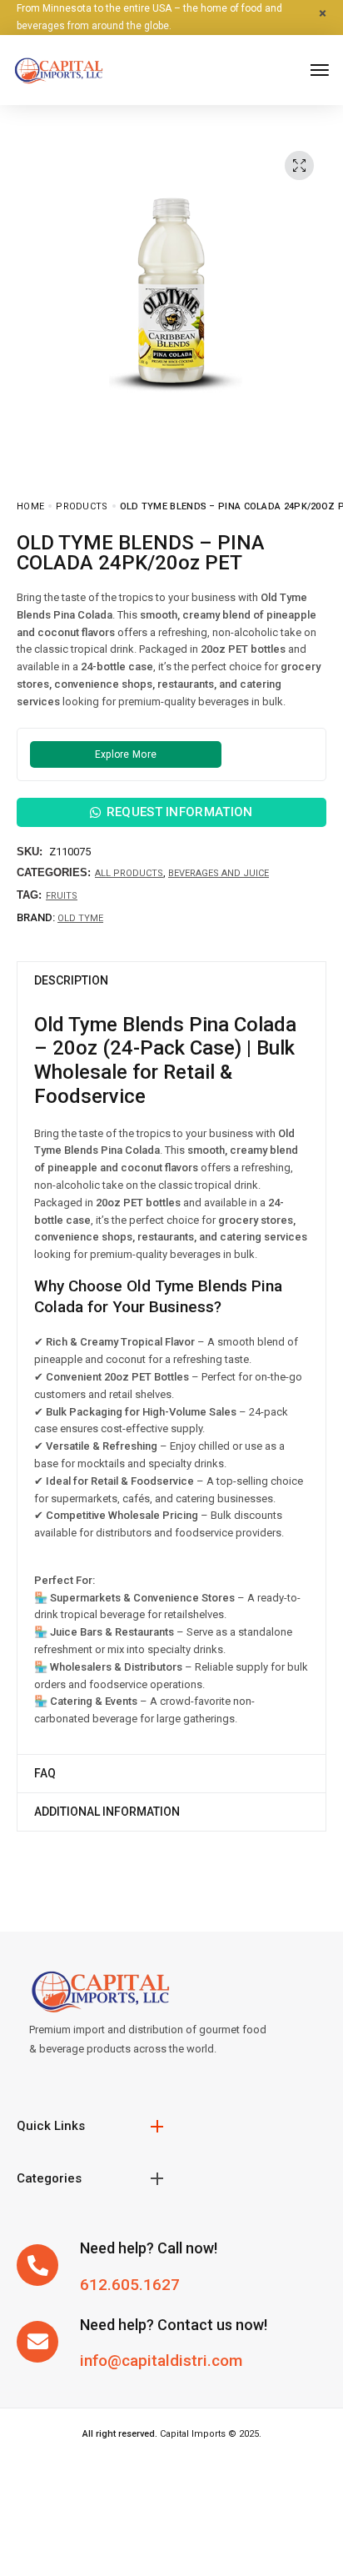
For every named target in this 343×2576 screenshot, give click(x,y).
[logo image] (58, 69)
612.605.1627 (130, 2285)
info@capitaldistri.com (161, 2360)
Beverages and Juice (219, 873)
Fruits (62, 896)
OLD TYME (80, 918)
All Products (129, 873)
